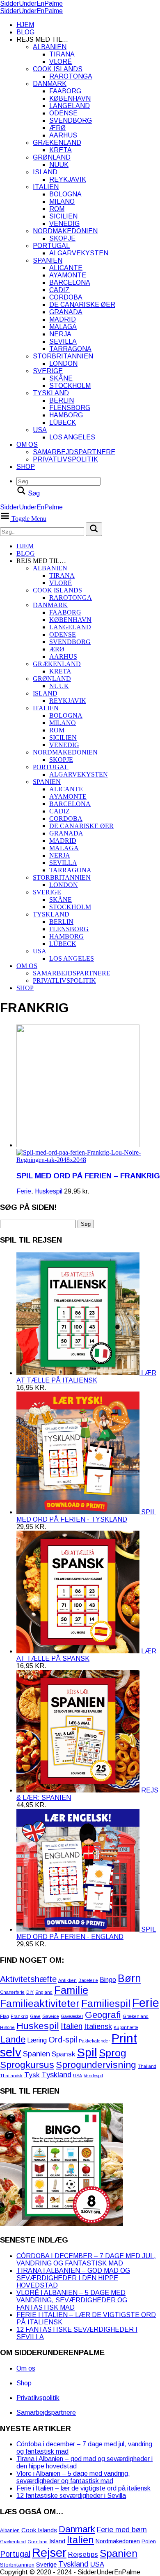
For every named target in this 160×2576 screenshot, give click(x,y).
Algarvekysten (79, 253)
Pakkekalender (94, 2041)
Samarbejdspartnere (74, 452)
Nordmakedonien (65, 231)
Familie (71, 1990)
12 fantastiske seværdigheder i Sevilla (71, 2496)
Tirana (62, 54)
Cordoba (66, 297)
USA (40, 430)
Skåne (61, 378)
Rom (57, 209)
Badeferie (88, 1980)
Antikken (67, 1980)
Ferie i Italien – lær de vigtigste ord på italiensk (83, 2488)
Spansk (64, 2054)
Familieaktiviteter (40, 2003)
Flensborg (70, 408)
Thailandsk (11, 2076)
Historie (7, 2027)
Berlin (62, 400)
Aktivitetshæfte (28, 1979)
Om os (27, 445)
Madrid (63, 319)
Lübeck (63, 422)
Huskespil (49, 1191)
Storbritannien (63, 356)
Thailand (147, 2066)
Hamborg (66, 415)
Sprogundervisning (96, 2065)
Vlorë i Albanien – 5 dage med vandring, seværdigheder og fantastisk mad (72, 2300)
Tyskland (51, 393)
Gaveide (51, 2016)
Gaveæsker (72, 2016)
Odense (63, 113)
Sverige (48, 371)
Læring (37, 2040)
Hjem (25, 25)
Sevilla (63, 341)
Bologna (65, 194)
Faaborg (65, 91)
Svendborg (71, 120)
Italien (46, 187)
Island (45, 172)
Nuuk (59, 165)
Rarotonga (71, 76)
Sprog (113, 2053)
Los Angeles (72, 437)
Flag (5, 2016)
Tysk (32, 2075)
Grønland (52, 157)
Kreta (61, 150)
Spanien (48, 260)
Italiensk (98, 2026)
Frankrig (19, 2016)
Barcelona (70, 283)
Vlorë (61, 62)
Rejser (49, 2552)
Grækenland (57, 143)
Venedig (64, 224)
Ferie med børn (122, 2530)
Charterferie (12, 1992)
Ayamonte (68, 275)
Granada (66, 312)
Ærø (57, 128)
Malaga (63, 327)
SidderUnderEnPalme (31, 3)
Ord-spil (63, 2040)
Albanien (50, 47)
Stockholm (70, 386)
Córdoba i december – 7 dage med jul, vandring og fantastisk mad (86, 2260)
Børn (129, 1978)
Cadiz (59, 290)
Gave (35, 2016)
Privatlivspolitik (65, 459)
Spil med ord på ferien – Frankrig (88, 1176)
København (70, 98)
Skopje (62, 238)
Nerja (60, 334)
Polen (149, 2541)
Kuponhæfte (126, 2027)
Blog (25, 32)
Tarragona (70, 349)
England (44, 1992)
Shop (26, 467)
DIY (30, 1992)
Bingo (108, 1980)
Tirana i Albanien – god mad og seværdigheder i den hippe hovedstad (73, 2278)
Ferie (24, 1191)
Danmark (50, 84)
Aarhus (63, 135)
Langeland (70, 106)
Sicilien (63, 216)
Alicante (66, 268)
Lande (13, 2039)
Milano (62, 202)
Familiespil (106, 2003)
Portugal (51, 246)
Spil (87, 2052)
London (63, 364)
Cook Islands (58, 69)
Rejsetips (83, 2555)
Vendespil (93, 2076)
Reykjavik (68, 179)
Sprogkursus (27, 2065)
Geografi (103, 2015)
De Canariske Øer (82, 305)
